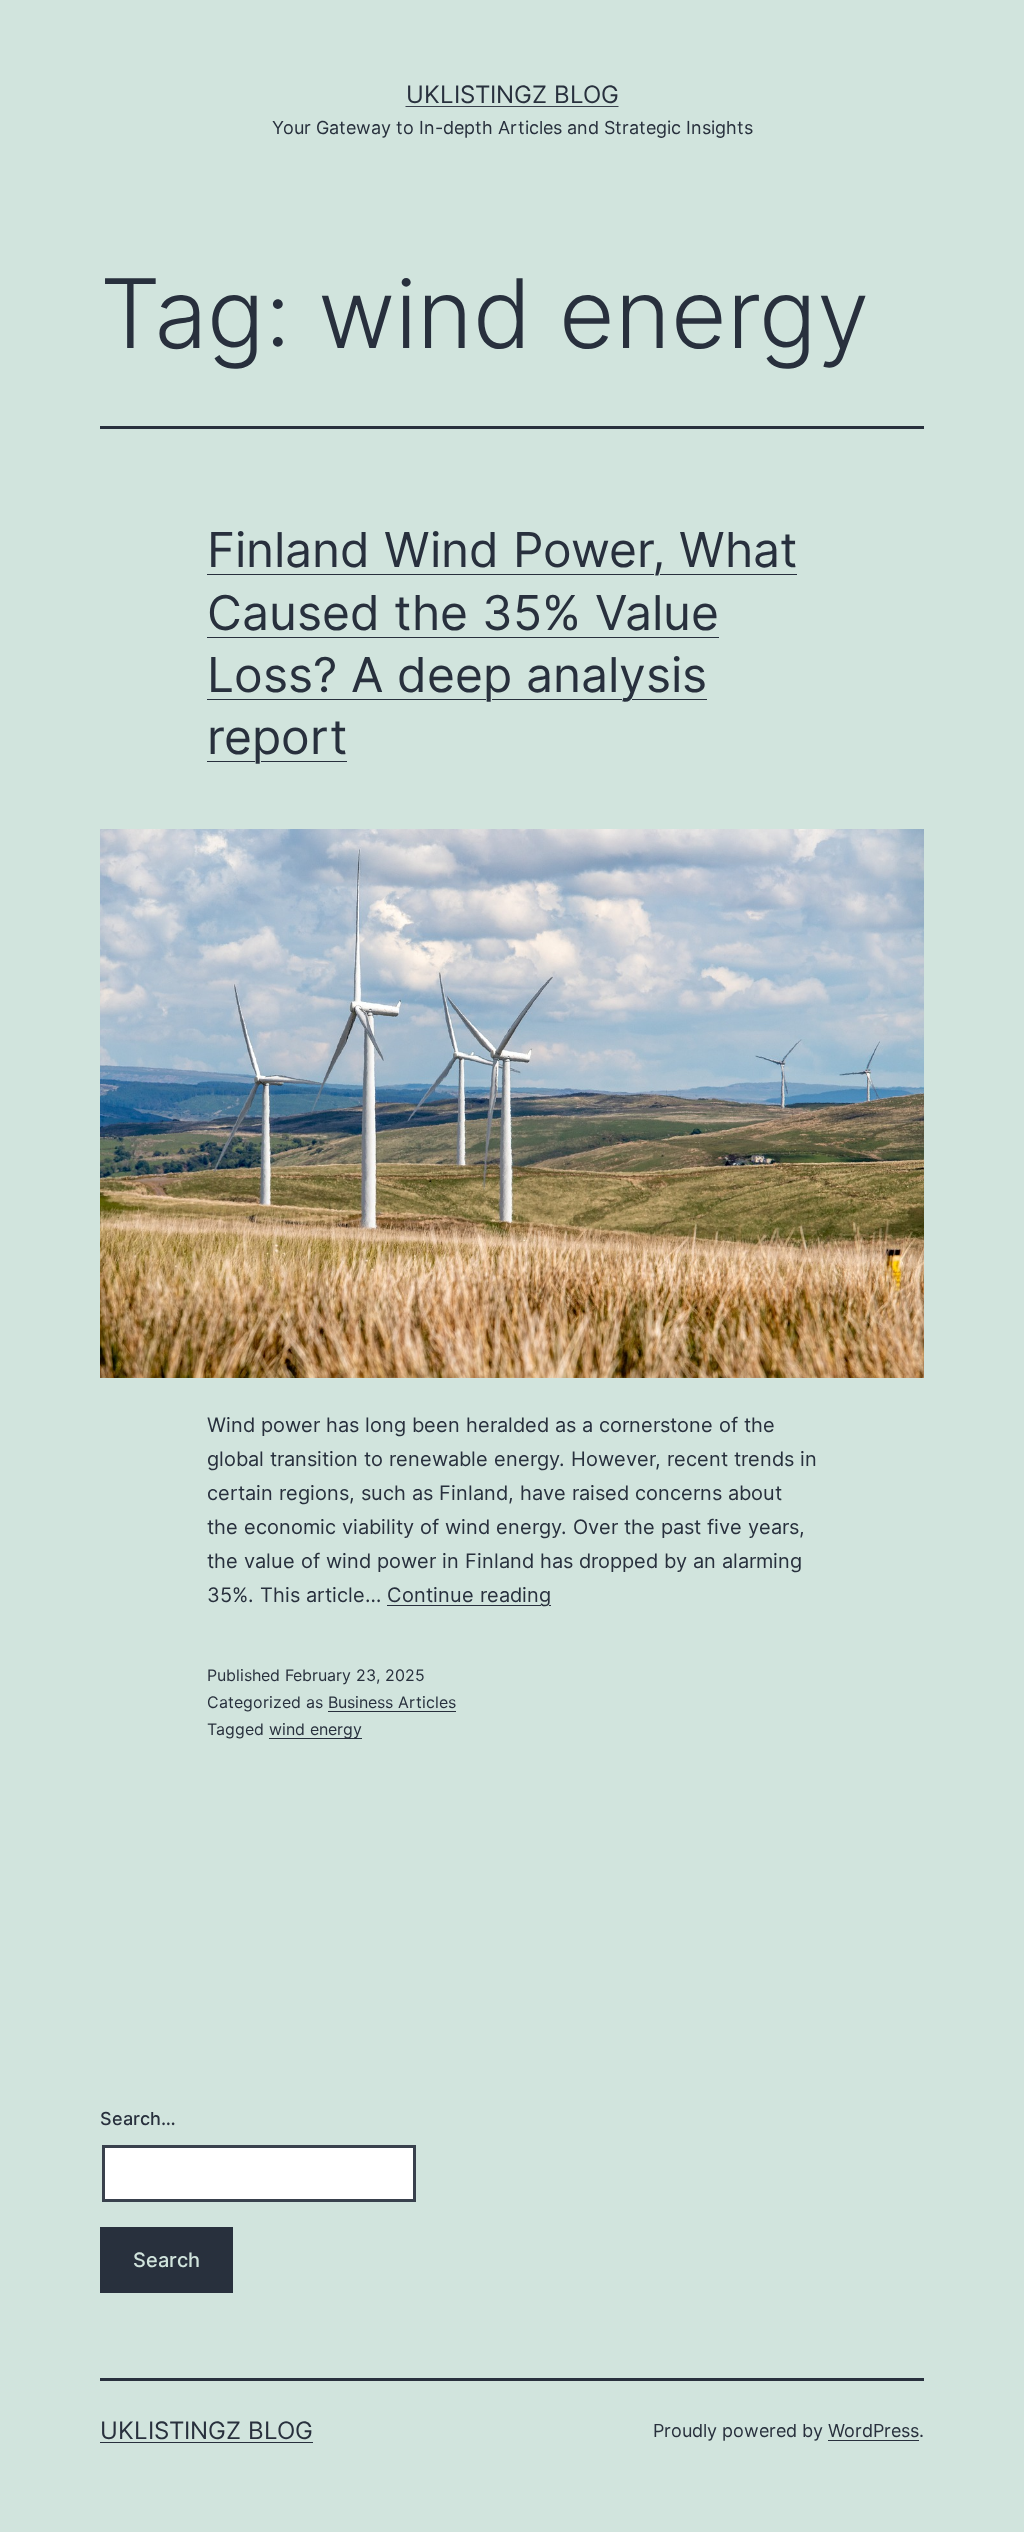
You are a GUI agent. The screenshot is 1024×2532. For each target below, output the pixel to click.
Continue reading (469, 1595)
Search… (138, 2118)
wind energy (315, 1729)
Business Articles (392, 1702)
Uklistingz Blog (512, 94)
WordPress (873, 2430)
